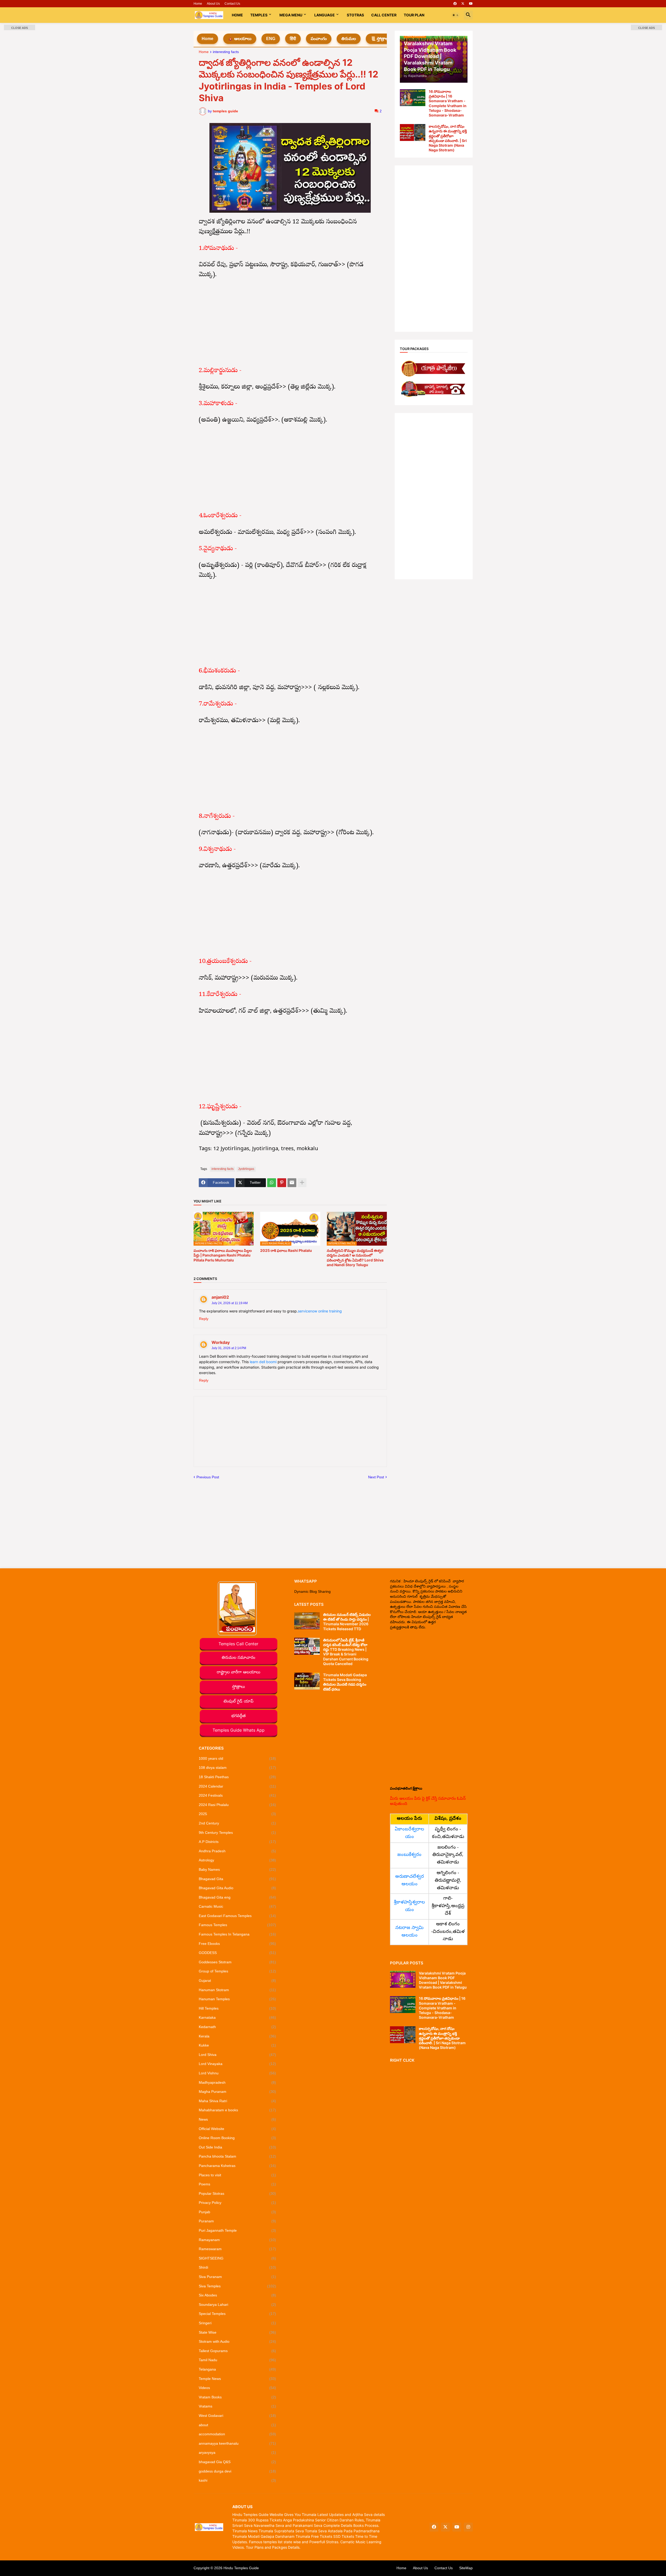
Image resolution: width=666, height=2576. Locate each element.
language (325, 15)
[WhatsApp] (272, 1183)
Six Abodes (238, 2295)
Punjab (238, 2212)
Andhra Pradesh (238, 1851)
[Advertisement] (290, 323)
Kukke (238, 2045)
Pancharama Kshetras (238, 2166)
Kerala (238, 2036)
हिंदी (293, 39)
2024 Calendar (238, 1786)
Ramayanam (238, 2240)
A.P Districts (238, 1842)
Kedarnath (238, 2027)
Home (198, 4)
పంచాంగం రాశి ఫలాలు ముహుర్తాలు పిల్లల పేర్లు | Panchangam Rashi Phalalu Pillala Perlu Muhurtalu (223, 1255)
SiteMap (466, 2568)
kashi (238, 2480)
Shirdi (238, 2267)
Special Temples (238, 2314)
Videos (238, 2388)
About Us (213, 4)
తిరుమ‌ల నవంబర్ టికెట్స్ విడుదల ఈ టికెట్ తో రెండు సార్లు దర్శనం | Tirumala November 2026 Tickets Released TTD (347, 1622)
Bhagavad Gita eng (238, 1897)
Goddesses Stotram (238, 1962)
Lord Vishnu (238, 2073)
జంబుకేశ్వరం (409, 1855)
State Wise (238, 2332)
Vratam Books (238, 2397)
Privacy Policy (238, 2203)
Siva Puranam (238, 2277)
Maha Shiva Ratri (238, 2101)
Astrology (238, 1860)
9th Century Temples (238, 1833)
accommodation (238, 2434)
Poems (238, 2184)
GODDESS (238, 1953)
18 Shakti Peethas (238, 1777)
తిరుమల (349, 39)
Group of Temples (238, 1971)
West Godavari (238, 2416)
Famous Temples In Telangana (238, 1934)
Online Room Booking (238, 2138)
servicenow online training (320, 1311)
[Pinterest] (282, 1183)
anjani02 (220, 1297)
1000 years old (238, 1758)
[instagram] (468, 2527)
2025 (238, 1814)
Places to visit (238, 2175)
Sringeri (238, 2323)
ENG (271, 39)
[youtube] (471, 4)
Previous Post (208, 1477)
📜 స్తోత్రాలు (380, 39)
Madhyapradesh (238, 2082)
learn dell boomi (263, 1362)
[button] (456, 15)
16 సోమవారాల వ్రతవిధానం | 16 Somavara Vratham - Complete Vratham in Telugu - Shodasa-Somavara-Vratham (448, 103)
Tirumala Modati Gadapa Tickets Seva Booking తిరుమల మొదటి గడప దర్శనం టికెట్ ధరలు (345, 1682)
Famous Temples (238, 1925)
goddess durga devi (238, 2471)
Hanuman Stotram (238, 1990)
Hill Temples (238, 2008)
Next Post (376, 1477)
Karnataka (238, 2017)
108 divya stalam (238, 1768)
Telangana (238, 2369)
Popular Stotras (238, 2193)
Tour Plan (414, 15)
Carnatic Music (238, 1906)
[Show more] (302, 1183)
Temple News (238, 2379)
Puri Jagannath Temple (238, 2230)
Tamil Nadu (238, 2360)
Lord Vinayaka (238, 2064)
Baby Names (238, 1869)
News (238, 2119)
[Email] (292, 1183)
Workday (221, 1342)
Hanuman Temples (238, 1999)
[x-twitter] (463, 4)
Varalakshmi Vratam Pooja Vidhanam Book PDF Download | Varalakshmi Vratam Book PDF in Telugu (443, 1980)
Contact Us (232, 4)
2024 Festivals (238, 1795)
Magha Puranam (238, 2092)
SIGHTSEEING (238, 2258)
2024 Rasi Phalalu (238, 1805)
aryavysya (238, 2452)
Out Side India (238, 2147)
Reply (204, 1319)
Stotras (355, 15)
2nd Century (238, 1823)
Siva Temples (238, 2286)
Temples (259, 15)
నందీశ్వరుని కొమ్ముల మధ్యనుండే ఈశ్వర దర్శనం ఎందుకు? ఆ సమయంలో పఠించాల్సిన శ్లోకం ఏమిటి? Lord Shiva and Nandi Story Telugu (355, 1258)
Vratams (238, 2406)
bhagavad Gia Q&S (238, 2462)
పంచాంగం (319, 39)
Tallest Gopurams (238, 2351)
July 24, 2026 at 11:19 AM (230, 1303)
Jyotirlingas (246, 1169)
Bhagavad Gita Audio (238, 1888)
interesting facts (226, 52)
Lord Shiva (238, 2055)
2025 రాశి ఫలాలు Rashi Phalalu (286, 1250)
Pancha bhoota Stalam (238, 2156)
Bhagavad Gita (238, 1879)
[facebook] (455, 4)
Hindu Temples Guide (241, 2568)
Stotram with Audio (238, 2341)
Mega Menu (291, 15)
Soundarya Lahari (238, 2305)
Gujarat (238, 1980)
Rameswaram (238, 2249)
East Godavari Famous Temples (238, 1916)
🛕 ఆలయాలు (240, 39)
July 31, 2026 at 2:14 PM (229, 1348)
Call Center (384, 15)
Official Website (238, 2129)
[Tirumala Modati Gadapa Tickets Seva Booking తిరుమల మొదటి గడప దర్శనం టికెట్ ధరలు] (307, 1681)
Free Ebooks (238, 1944)
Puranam (238, 2221)
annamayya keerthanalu (238, 2443)
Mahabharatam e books (238, 2110)
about (238, 2425)
